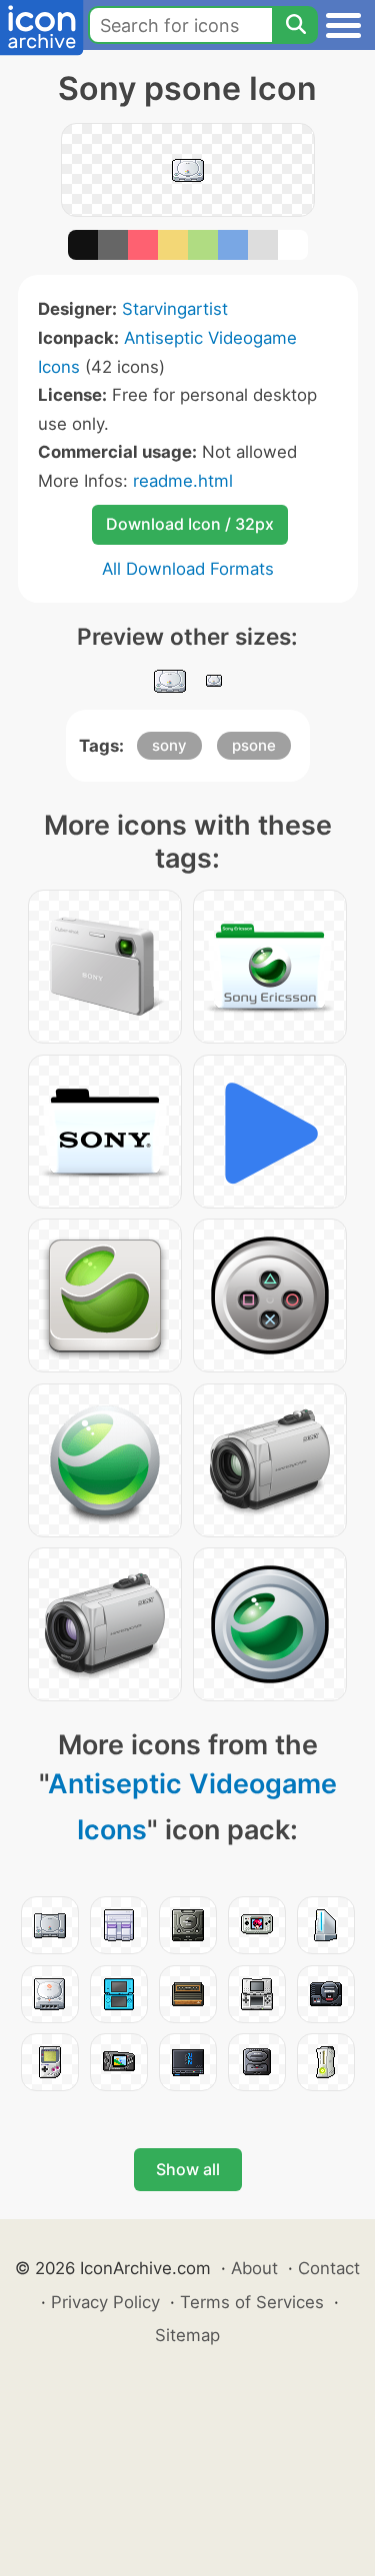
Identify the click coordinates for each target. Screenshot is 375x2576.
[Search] (295, 25)
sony (169, 745)
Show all (188, 2169)
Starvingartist (175, 309)
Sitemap (187, 2335)
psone (254, 745)
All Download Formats (188, 569)
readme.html (183, 481)
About (254, 2268)
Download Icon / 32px (190, 524)
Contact (329, 2268)
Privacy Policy (105, 2302)
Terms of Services (252, 2302)
